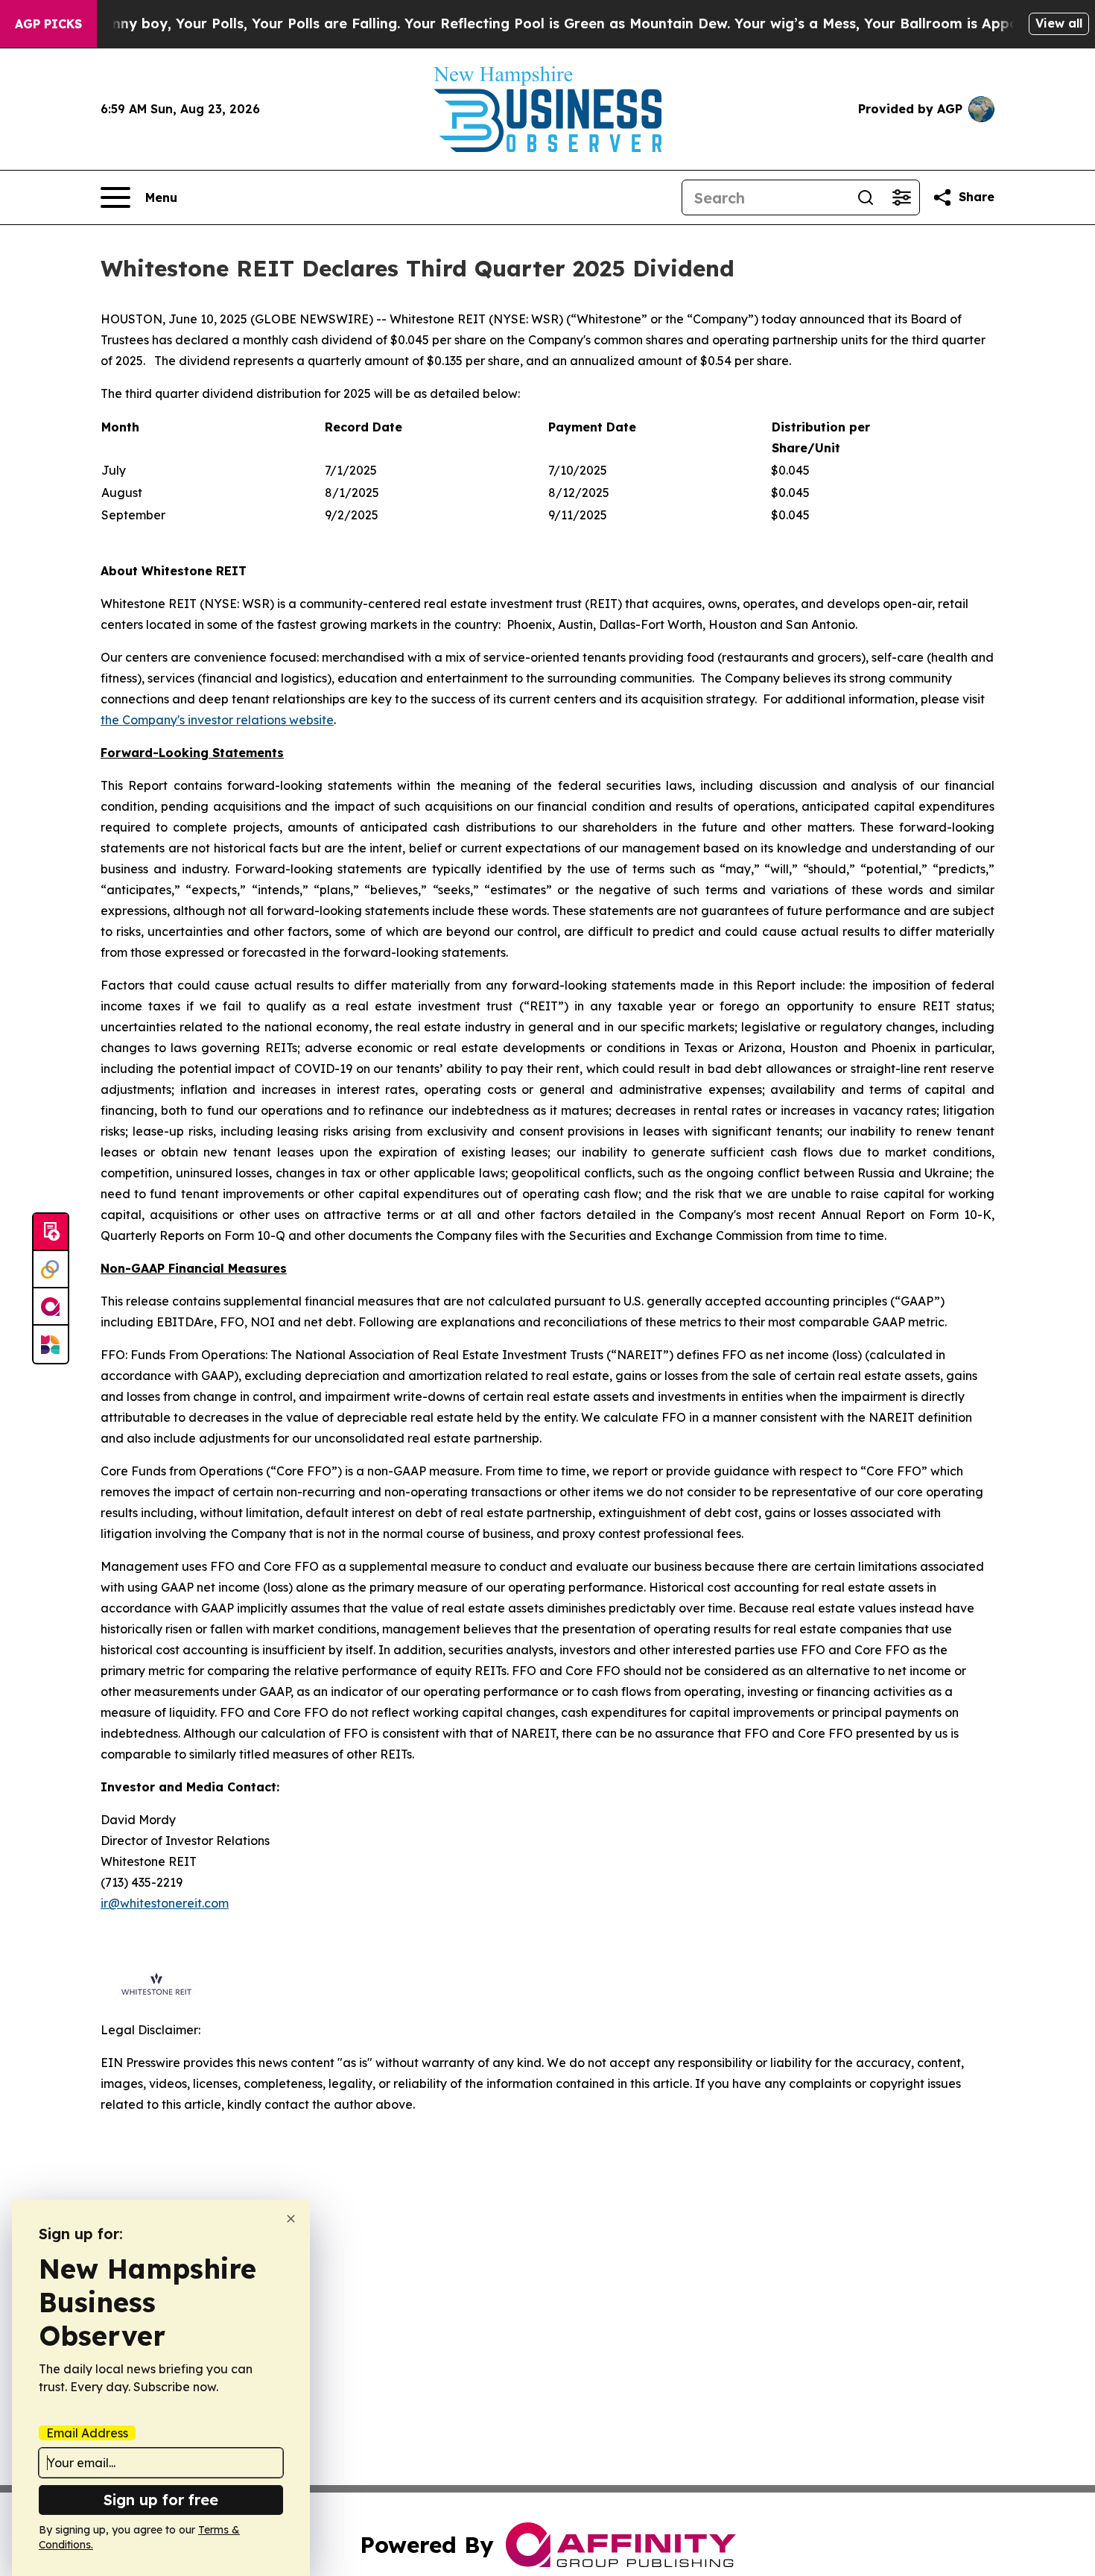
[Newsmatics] (51, 1344)
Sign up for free (161, 2500)
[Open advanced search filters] (901, 197)
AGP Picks (48, 24)
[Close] (291, 2219)
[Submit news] (51, 1232)
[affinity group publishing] (51, 1307)
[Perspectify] (51, 1270)
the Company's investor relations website (217, 720)
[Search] (866, 197)
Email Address (87, 2433)
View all (1059, 23)
